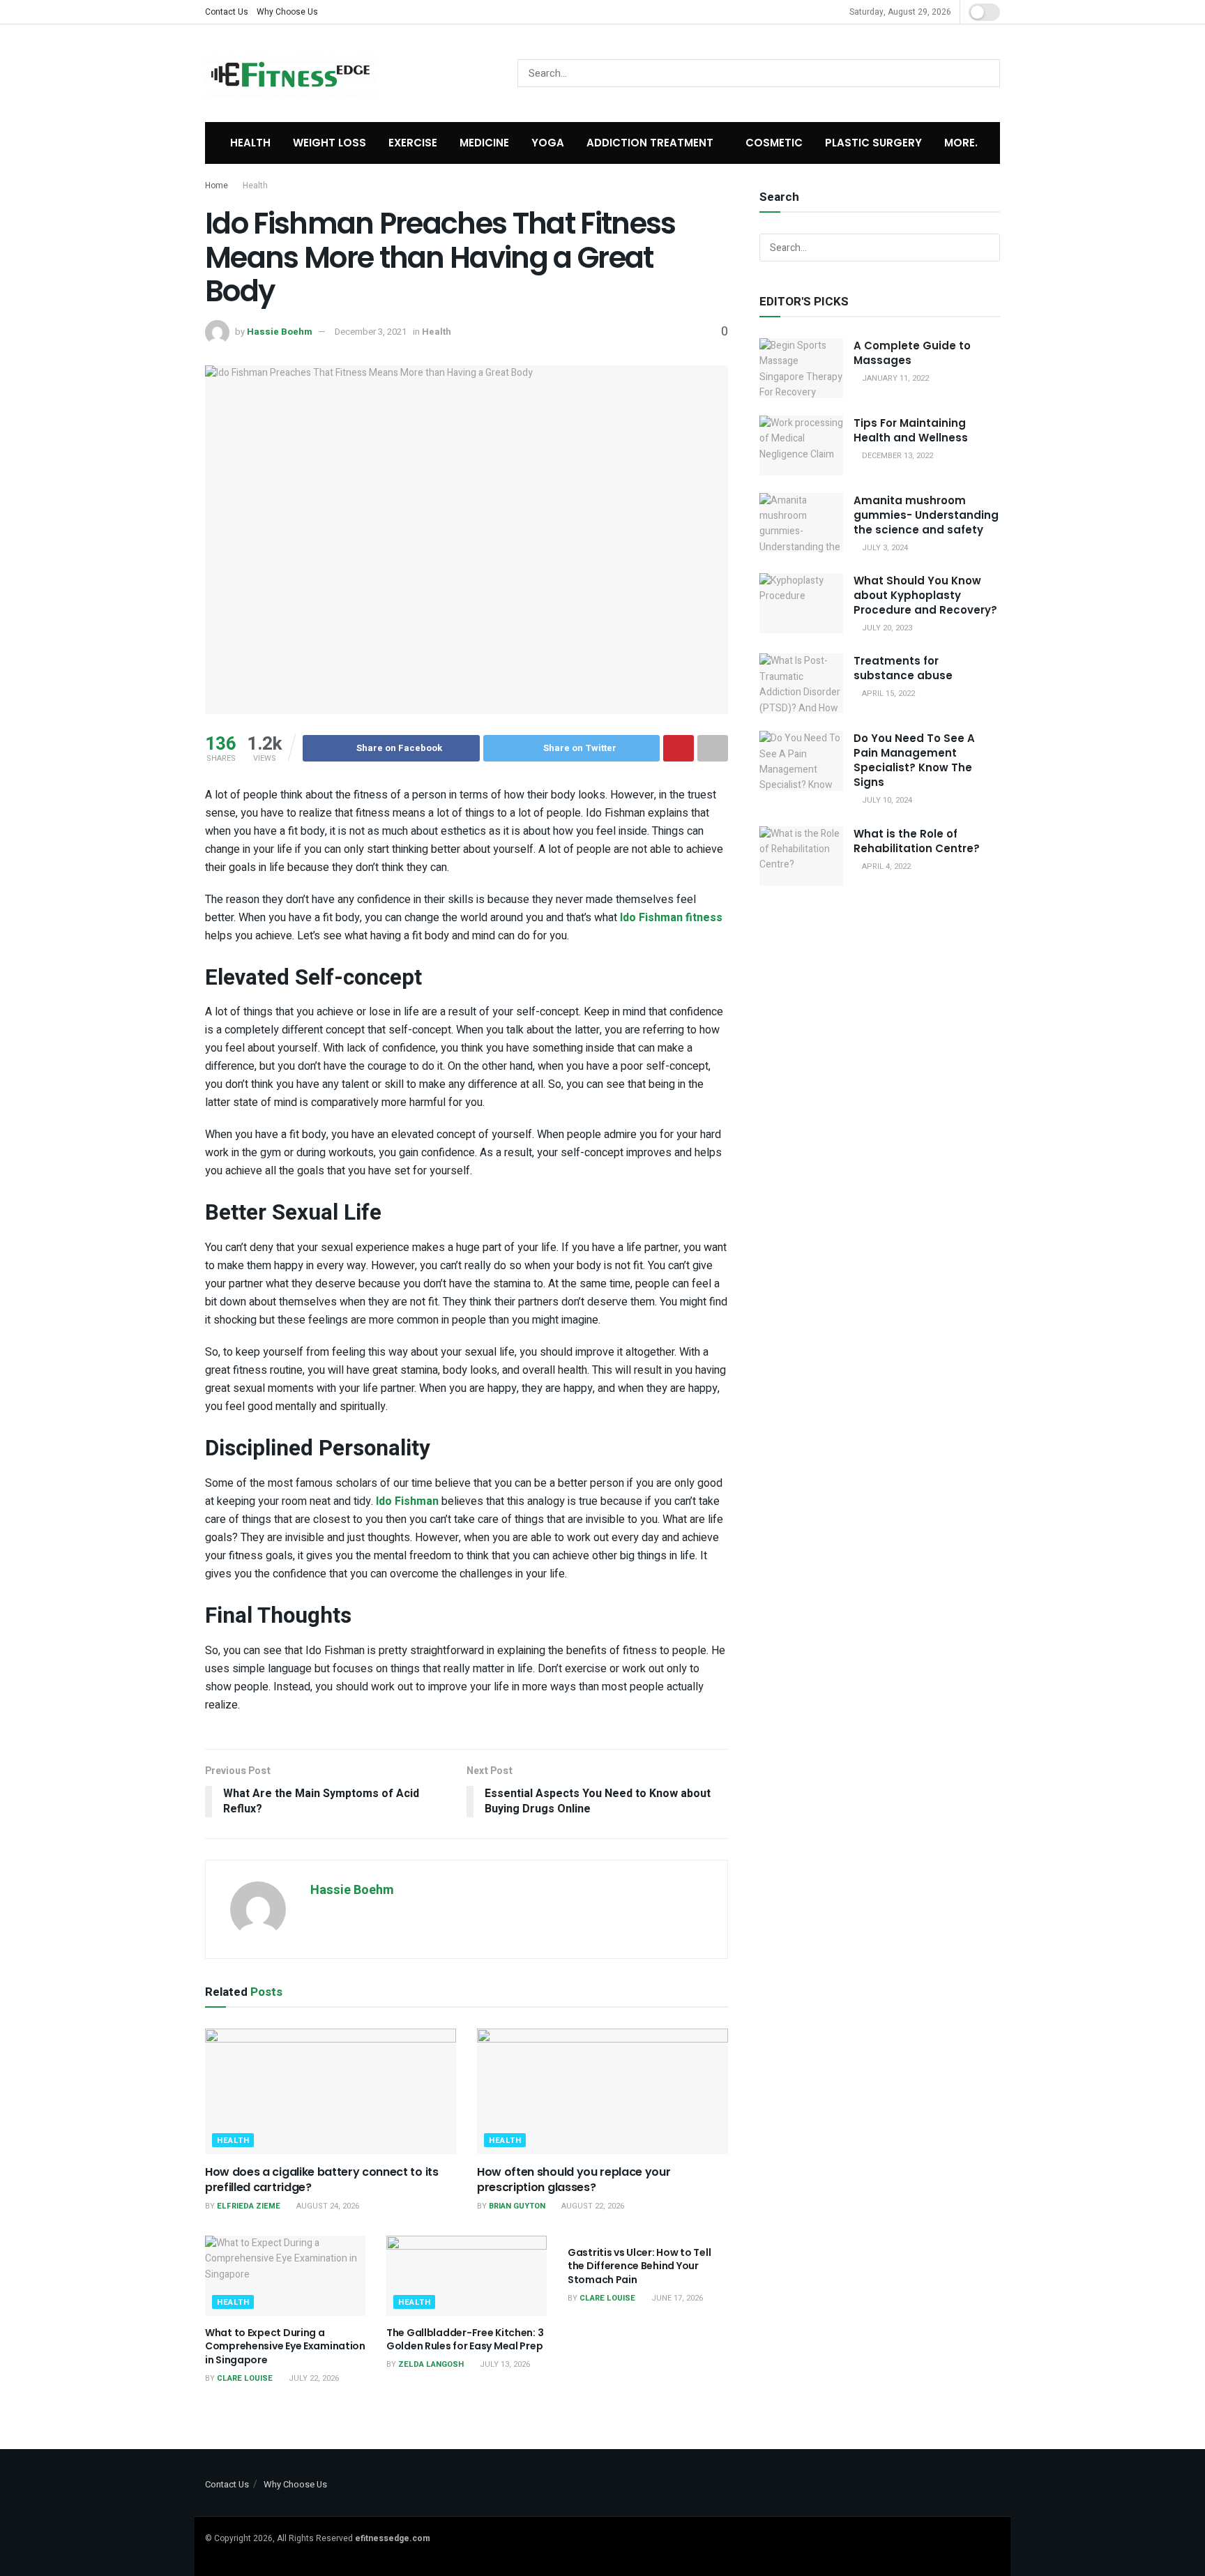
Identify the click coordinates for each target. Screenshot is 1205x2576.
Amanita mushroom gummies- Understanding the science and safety (926, 515)
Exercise (413, 143)
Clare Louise (245, 2378)
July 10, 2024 (886, 800)
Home (217, 185)
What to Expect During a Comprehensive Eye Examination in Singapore (285, 2346)
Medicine (484, 143)
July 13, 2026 (504, 2364)
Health (250, 143)
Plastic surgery (873, 143)
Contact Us (227, 12)
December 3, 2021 (371, 332)
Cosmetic (774, 143)
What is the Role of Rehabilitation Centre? (917, 841)
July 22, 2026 (313, 2378)
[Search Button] (986, 73)
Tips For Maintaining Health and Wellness (911, 430)
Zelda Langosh (431, 2364)
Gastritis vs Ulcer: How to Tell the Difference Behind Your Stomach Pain (639, 2266)
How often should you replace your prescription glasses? (574, 2180)
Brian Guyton (517, 2206)
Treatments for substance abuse (903, 668)
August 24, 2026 (327, 2206)
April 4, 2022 (885, 866)
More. (961, 143)
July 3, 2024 (884, 548)
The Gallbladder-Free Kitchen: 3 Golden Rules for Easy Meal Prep (465, 2340)
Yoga (548, 143)
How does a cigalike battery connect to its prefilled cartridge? (322, 2180)
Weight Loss (329, 143)
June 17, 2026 (676, 2298)
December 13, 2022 (896, 456)
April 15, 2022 (887, 694)
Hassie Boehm (280, 332)
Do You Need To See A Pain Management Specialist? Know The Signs (914, 760)
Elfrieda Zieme (249, 2206)
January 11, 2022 (894, 378)
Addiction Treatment (650, 143)
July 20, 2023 (886, 628)
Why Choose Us (287, 12)
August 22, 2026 (592, 2206)
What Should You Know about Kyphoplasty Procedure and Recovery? (925, 595)
